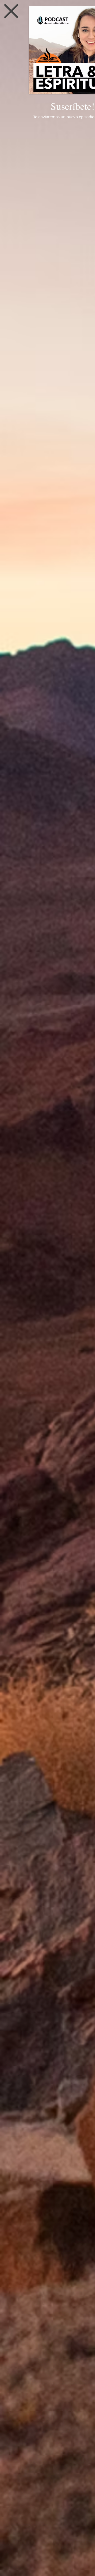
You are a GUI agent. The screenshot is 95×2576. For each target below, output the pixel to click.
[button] (11, 11)
